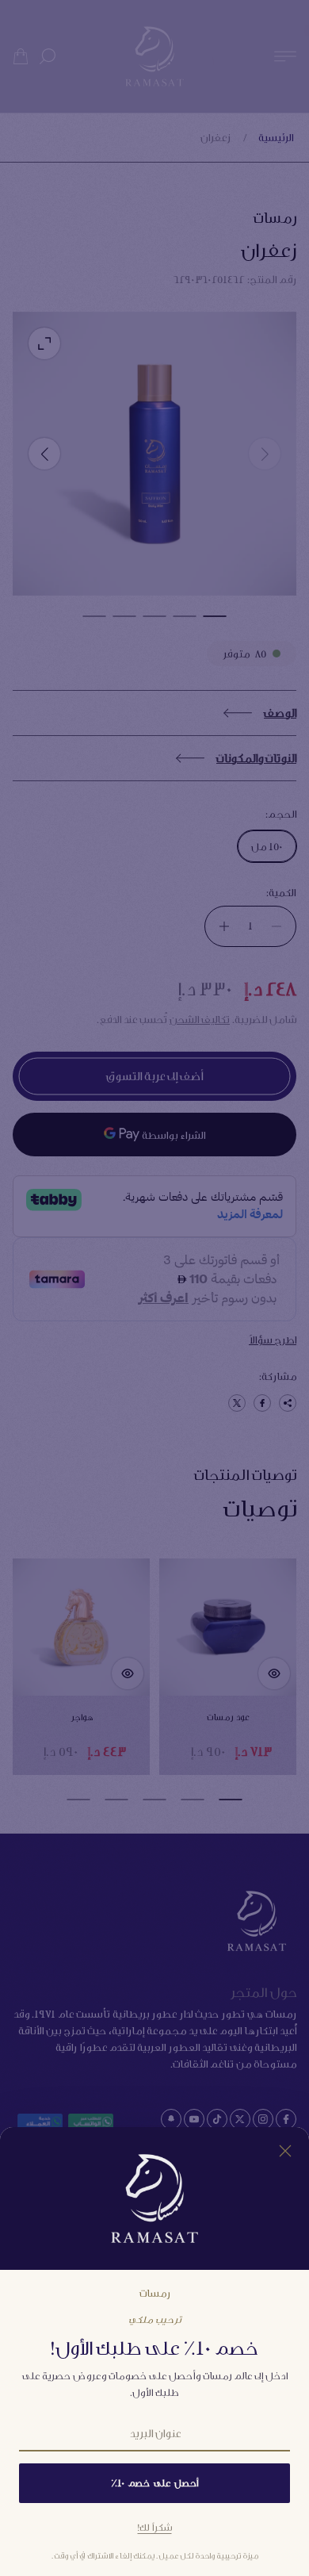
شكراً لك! (155, 2527)
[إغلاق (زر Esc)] (285, 2151)
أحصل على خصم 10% (154, 2483)
